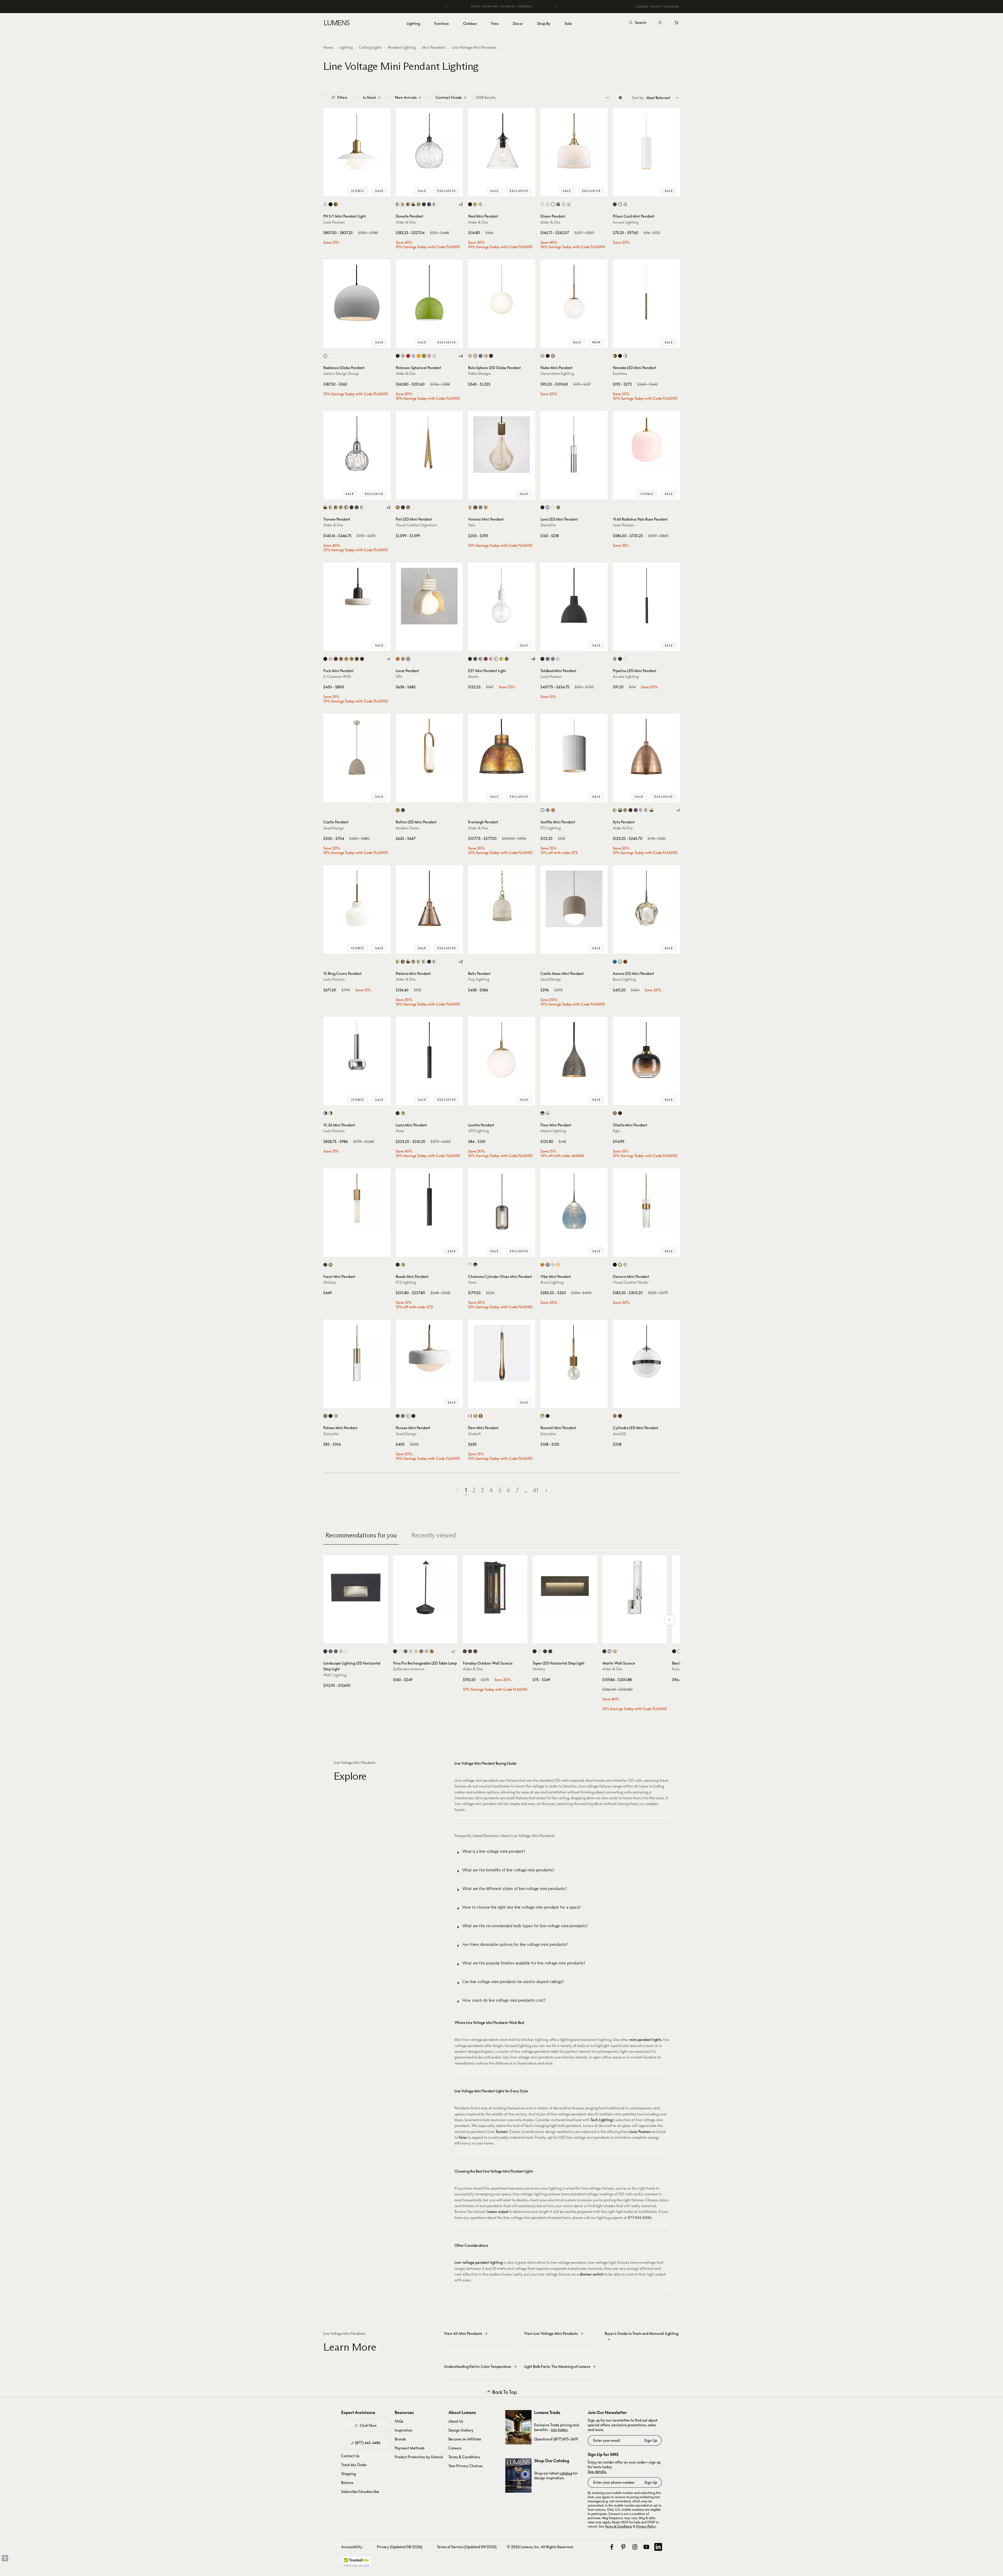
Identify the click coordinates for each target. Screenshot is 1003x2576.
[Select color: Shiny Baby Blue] (413, 356)
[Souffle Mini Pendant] (574, 747)
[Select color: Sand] (408, 659)
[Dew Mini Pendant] (502, 1353)
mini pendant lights (646, 2040)
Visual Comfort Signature (416, 525)
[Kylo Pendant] (646, 747)
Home (328, 47)
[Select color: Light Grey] (481, 659)
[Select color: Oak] (486, 507)
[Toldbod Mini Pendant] (574, 596)
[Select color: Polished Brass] (331, 1113)
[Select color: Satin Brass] (553, 356)
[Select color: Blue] (615, 962)
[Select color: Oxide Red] (336, 659)
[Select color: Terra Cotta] (553, 810)
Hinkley (330, 1282)
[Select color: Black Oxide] (325, 1265)
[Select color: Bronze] (403, 507)
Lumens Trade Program (657, 7)
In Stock (369, 97)
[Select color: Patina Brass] (357, 659)
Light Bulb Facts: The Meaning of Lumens (557, 2366)
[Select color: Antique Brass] (403, 204)
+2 (461, 204)
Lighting (346, 47)
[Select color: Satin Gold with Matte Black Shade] (651, 810)
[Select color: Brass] (475, 204)
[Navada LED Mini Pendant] (646, 293)
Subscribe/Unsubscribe (360, 2491)
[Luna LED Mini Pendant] (574, 445)
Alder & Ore (406, 222)
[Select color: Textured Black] (465, 1651)
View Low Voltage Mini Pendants (551, 2333)
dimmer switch (591, 2274)
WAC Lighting (335, 1675)
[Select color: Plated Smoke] (558, 204)
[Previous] (446, 7)
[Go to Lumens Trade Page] (518, 2427)
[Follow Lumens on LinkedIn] (658, 2547)
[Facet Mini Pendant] (357, 1202)
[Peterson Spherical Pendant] (429, 293)
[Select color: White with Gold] (548, 1113)
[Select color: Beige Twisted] (331, 356)
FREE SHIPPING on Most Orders (502, 6)
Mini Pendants (434, 47)
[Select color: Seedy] (563, 204)
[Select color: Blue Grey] (548, 659)
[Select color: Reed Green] (341, 659)
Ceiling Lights (370, 47)
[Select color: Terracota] (398, 659)
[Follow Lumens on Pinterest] (623, 2547)
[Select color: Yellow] (502, 659)
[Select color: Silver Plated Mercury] (569, 204)
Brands (400, 2439)
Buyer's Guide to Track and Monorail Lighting (642, 2333)
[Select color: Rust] (421, 1651)
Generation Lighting (557, 373)
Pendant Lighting (402, 47)
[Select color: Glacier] (548, 1265)
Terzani (502, 2132)
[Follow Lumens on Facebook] (612, 2547)
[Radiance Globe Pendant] (357, 293)
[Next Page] (546, 1490)
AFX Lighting (478, 1131)
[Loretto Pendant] (502, 1050)
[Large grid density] (620, 98)
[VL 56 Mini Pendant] (357, 1050)
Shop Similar (361, 191)
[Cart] (677, 23)
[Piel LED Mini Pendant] (429, 445)
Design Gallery (461, 2430)
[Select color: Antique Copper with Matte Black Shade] (620, 810)
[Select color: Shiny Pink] (429, 356)
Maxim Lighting (553, 1131)
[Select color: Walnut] (475, 507)
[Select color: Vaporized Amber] (615, 1113)
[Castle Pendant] (357, 747)
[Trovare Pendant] (357, 445)
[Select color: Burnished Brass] (620, 1265)
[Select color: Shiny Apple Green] (424, 356)
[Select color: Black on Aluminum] (325, 1651)
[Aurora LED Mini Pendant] (646, 899)
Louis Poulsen (334, 222)
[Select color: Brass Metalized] (336, 204)
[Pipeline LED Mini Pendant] (646, 596)
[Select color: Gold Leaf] (432, 1651)
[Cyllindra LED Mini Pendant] (646, 1353)
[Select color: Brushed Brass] (419, 204)
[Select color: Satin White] (540, 1651)
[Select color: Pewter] (408, 507)
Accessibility (352, 2547)
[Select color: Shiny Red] (408, 356)
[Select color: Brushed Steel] (615, 659)
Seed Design (334, 828)
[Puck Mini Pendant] (357, 596)
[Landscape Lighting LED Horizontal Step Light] (356, 1587)
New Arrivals (406, 97)
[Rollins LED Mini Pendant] (429, 747)
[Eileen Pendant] (574, 142)
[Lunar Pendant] (429, 596)
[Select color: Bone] (331, 659)
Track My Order (354, 2465)
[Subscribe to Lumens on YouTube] (646, 2547)
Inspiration (404, 2430)
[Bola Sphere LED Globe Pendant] (502, 293)
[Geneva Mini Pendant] (646, 1202)
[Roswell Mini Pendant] (574, 1353)
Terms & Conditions (464, 2457)
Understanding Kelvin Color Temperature (478, 2366)
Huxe (400, 1131)
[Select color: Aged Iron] (615, 1265)
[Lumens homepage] (337, 24)
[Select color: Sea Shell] (558, 1265)
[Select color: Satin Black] (545, 1651)
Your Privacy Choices (466, 2466)
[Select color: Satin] (625, 204)
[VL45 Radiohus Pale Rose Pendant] (646, 445)
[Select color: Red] (486, 659)
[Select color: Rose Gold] (486, 356)
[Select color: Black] (470, 204)
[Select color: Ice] (553, 1265)
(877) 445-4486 (368, 2443)
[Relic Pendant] (502, 899)
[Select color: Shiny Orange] (419, 356)
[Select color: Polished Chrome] (434, 204)
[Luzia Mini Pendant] (429, 1050)
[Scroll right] (669, 1620)
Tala (471, 525)
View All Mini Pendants (463, 2333)
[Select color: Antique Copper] (408, 204)
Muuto (473, 676)
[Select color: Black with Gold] (542, 1113)
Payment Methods (410, 2448)
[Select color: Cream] (403, 659)
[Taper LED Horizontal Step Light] (565, 1587)
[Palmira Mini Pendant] (429, 899)
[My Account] (660, 23)
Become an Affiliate (465, 2439)
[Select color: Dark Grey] (475, 659)
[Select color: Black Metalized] (331, 204)
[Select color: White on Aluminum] (346, 1651)
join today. (560, 2430)
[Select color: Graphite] (481, 507)
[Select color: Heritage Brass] (331, 1265)
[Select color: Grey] (481, 1416)
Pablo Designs (480, 373)
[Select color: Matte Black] (424, 204)
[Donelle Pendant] (429, 142)
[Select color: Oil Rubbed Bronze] (429, 204)
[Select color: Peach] (346, 659)
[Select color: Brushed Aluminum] (403, 356)
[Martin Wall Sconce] (635, 1587)
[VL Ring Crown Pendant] (357, 899)
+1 (389, 659)
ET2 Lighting (551, 828)
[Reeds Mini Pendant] (429, 1202)
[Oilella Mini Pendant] (646, 1050)
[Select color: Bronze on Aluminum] (331, 1651)
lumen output (498, 2212)
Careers (455, 2448)
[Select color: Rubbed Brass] (615, 1651)
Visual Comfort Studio (631, 1282)
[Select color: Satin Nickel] (625, 356)
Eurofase (620, 373)
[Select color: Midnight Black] (548, 356)
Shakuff (474, 1434)
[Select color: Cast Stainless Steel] (341, 1651)
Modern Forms (407, 828)
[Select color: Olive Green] (398, 1416)
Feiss (463, 2137)
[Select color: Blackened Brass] (362, 659)
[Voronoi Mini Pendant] (502, 445)
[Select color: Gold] (403, 1113)
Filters (342, 97)
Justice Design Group (341, 373)
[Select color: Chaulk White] (542, 810)
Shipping (348, 2474)
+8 (533, 659)
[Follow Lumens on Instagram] (635, 2547)
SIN (399, 676)
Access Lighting (626, 222)
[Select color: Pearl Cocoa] (403, 1416)
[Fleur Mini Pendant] (574, 1050)
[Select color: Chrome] (325, 204)
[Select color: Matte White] (553, 204)
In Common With (337, 676)
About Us (456, 2421)
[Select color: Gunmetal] (481, 356)
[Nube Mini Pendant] (574, 293)
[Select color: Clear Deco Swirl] (542, 204)
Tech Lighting (601, 2120)
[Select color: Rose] (491, 659)
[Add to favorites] (330, 191)
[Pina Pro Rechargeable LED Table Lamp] (425, 1587)
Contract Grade (449, 97)
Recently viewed (434, 1535)
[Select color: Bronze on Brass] (336, 1651)
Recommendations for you (361, 1535)
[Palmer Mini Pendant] (357, 1353)
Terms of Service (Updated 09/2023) (467, 2547)
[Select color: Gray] (548, 810)
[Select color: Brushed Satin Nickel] (398, 204)
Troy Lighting (479, 979)
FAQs (399, 2421)
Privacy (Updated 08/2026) (399, 2547)
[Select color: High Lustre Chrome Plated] (325, 1113)
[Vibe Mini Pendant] (574, 1202)
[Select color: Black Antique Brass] (413, 204)
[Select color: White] (336, 356)
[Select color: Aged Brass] (558, 507)
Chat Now (368, 2425)
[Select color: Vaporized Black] (620, 1113)
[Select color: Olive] (507, 659)
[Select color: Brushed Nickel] (542, 356)
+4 (461, 356)
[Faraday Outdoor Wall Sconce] (495, 1587)
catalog (566, 2473)
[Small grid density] (607, 98)
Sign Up (651, 2440)
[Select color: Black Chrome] (620, 1416)
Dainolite (548, 525)
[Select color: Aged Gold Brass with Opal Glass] (470, 1265)
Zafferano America (409, 1669)
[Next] (557, 7)
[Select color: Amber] (625, 962)
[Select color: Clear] (548, 204)
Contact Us (350, 2456)
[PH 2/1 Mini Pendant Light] (357, 142)
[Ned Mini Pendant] (502, 142)
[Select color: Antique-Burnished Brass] (398, 507)
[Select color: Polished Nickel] (646, 810)
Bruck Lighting (624, 979)
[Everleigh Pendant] (502, 747)
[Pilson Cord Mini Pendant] (646, 142)
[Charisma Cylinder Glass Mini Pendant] (502, 1202)
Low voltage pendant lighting (479, 2262)
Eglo (616, 1131)
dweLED (619, 1434)
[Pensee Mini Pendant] (429, 1353)
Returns (347, 2483)
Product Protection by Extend (419, 2457)
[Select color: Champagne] (542, 1265)
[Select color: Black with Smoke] (475, 1265)
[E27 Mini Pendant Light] (502, 596)
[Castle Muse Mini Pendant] (574, 899)
